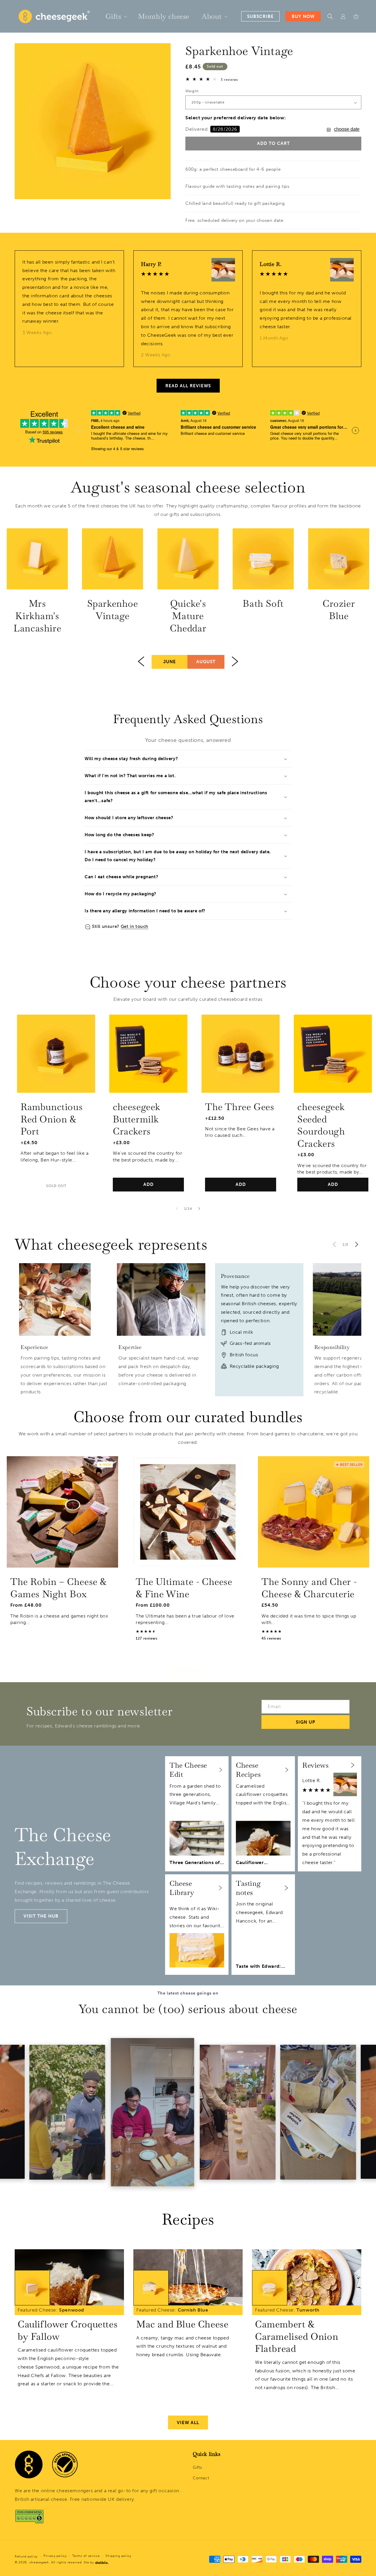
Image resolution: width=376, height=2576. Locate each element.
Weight (192, 91)
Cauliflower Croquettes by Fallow (68, 2330)
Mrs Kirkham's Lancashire (37, 616)
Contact (201, 2478)
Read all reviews (188, 386)
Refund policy (26, 2556)
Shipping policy (118, 2556)
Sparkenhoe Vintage (113, 610)
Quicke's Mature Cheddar (188, 616)
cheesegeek (39, 2562)
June (170, 662)
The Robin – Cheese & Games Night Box (58, 1588)
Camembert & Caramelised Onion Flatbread (297, 2336)
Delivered (211, 129)
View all (188, 1671)
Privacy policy (55, 2556)
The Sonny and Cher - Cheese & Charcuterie (309, 1588)
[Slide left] (177, 1209)
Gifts (197, 2467)
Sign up (305, 1722)
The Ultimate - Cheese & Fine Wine (184, 1588)
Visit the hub (41, 1916)
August (206, 662)
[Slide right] (199, 1209)
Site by (89, 2562)
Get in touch (135, 926)
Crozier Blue (339, 610)
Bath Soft (263, 604)
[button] (116, 16)
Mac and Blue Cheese (182, 2324)
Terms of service (86, 2556)
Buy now (303, 16)
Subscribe (260, 16)
